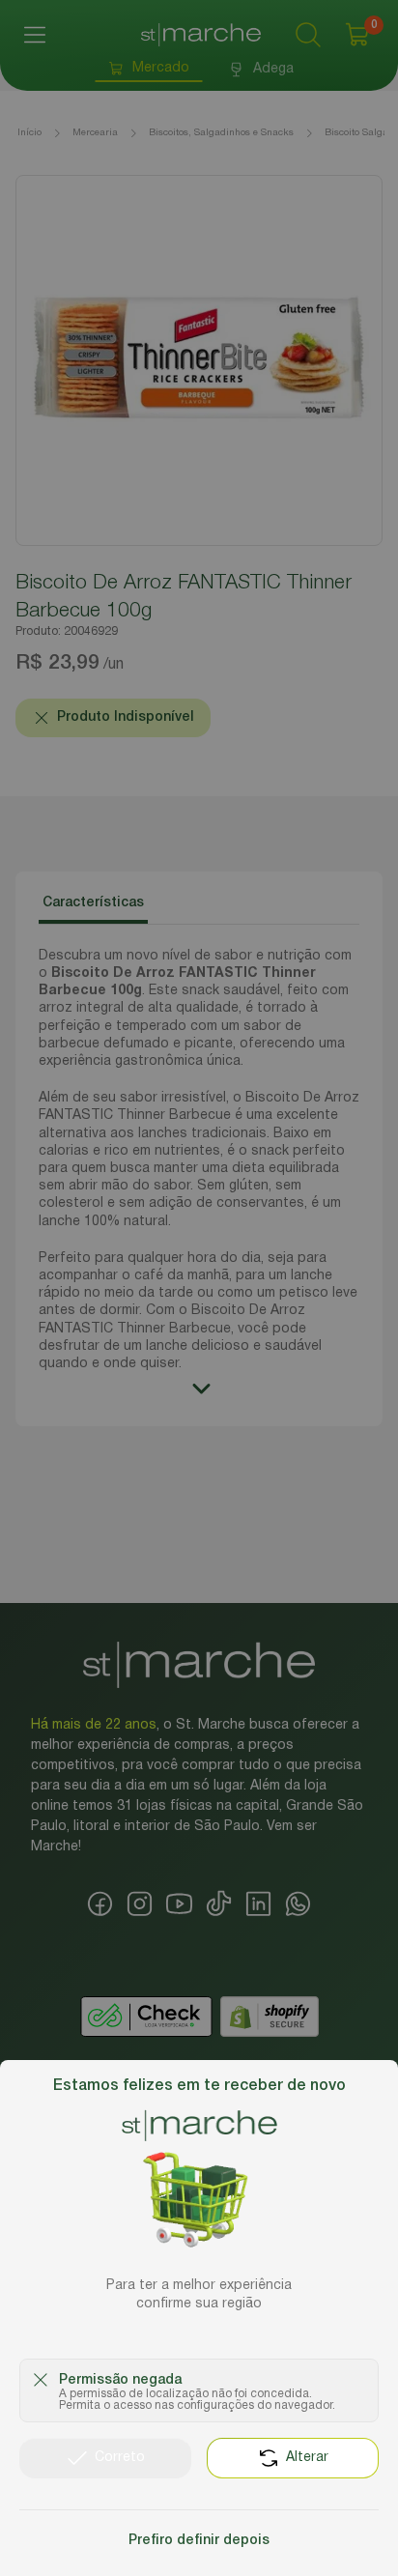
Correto (120, 2458)
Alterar (307, 2458)
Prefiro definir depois (199, 2541)
